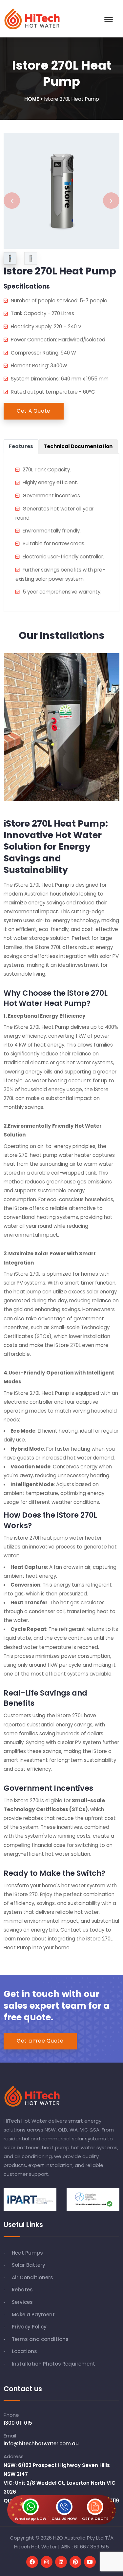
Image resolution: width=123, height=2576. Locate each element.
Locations (24, 2351)
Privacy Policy (29, 2327)
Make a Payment (33, 2315)
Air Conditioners (32, 2277)
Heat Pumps (27, 2253)
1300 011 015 (18, 2423)
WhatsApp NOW (31, 2519)
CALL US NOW (64, 2519)
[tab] (21, 446)
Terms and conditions (40, 2339)
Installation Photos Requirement (53, 2364)
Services (22, 2302)
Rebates (22, 2290)
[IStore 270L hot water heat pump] (62, 191)
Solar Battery (29, 2265)
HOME (32, 99)
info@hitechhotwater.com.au (41, 2444)
